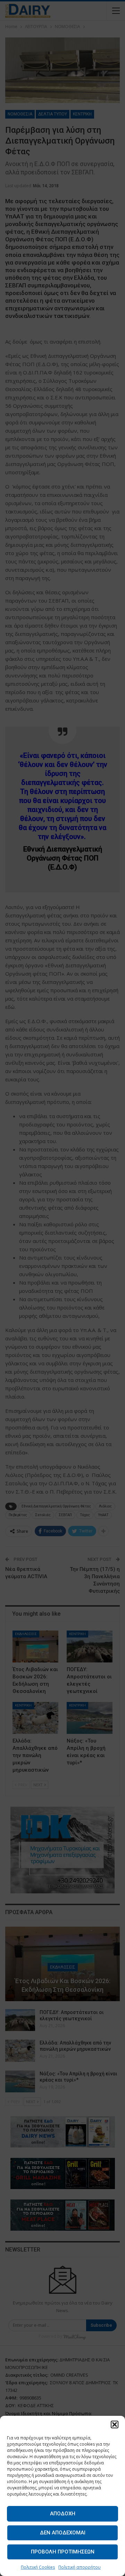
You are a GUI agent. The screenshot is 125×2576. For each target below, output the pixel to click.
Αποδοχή (63, 2514)
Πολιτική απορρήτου (80, 2567)
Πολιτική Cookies (38, 2567)
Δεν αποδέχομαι (63, 2533)
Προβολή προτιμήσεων (63, 2552)
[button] (115, 2424)
